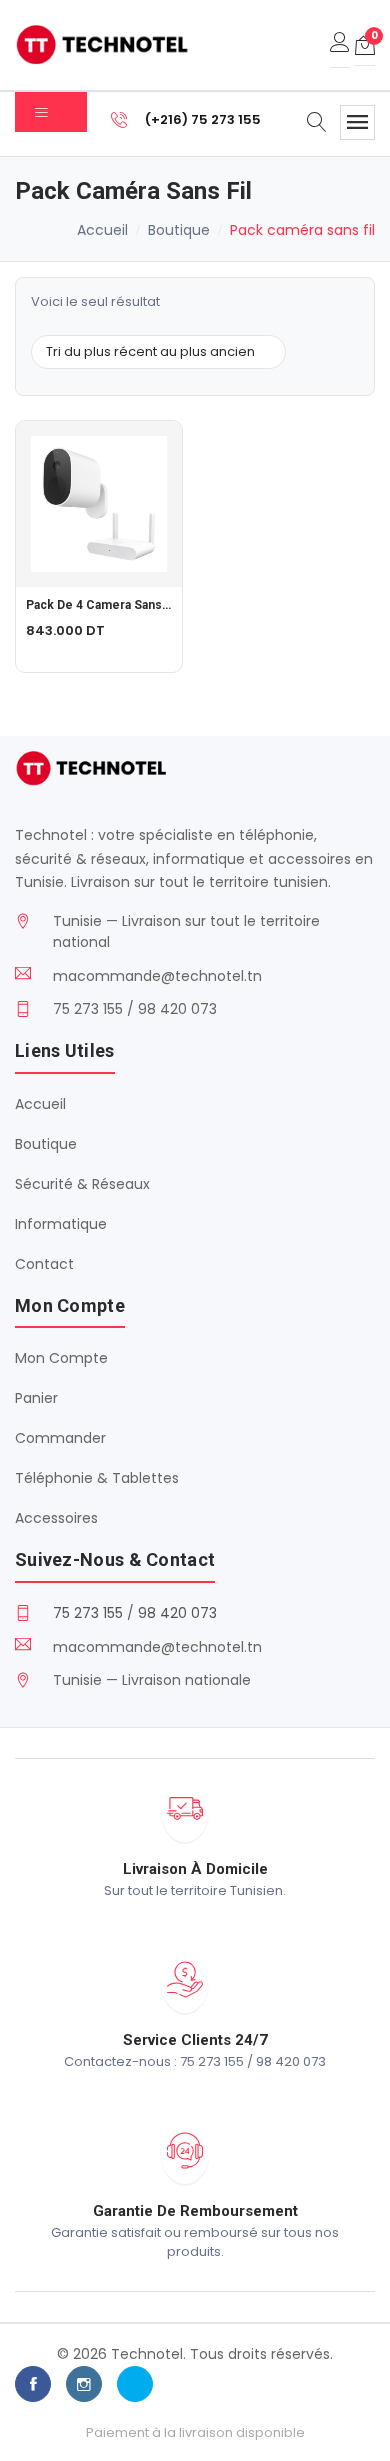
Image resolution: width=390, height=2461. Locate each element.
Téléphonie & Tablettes (97, 1478)
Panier (36, 1398)
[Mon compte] (340, 45)
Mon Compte (61, 1358)
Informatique (61, 1224)
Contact (44, 1264)
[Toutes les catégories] (51, 112)
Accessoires (56, 1518)
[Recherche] (317, 124)
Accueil (102, 230)
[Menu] (357, 122)
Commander (60, 1438)
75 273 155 (88, 1613)
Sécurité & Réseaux (82, 1184)
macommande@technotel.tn (157, 976)
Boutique (179, 230)
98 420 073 (177, 1613)
